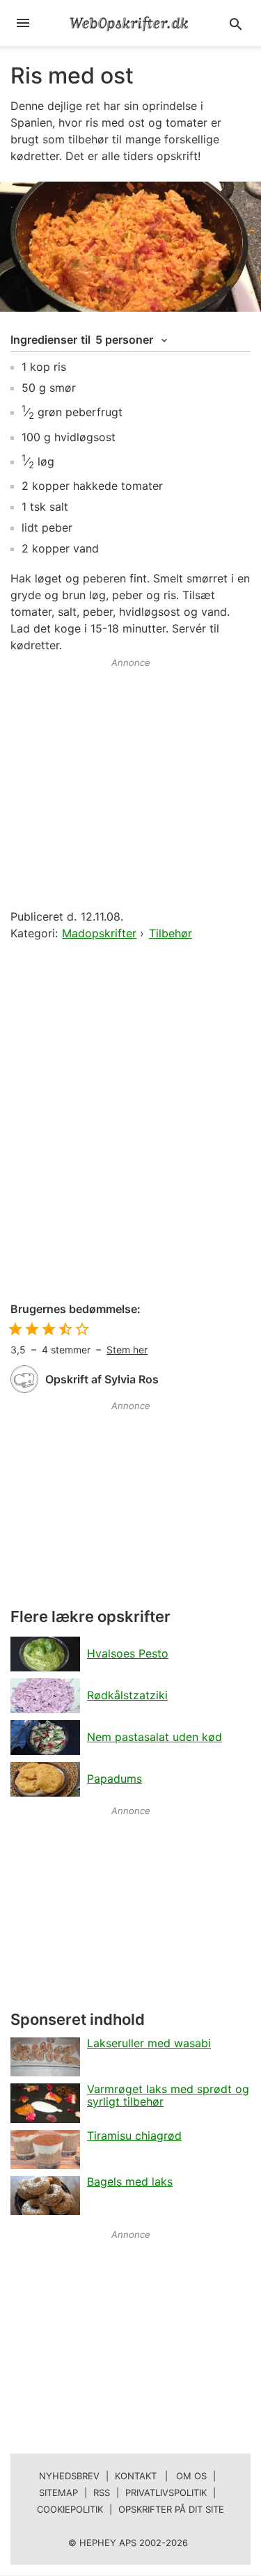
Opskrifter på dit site (171, 2509)
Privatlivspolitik (166, 2492)
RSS (102, 2492)
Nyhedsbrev (69, 2476)
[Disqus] (130, 1122)
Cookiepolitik (70, 2509)
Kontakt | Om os (161, 2476)
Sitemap (58, 2492)
